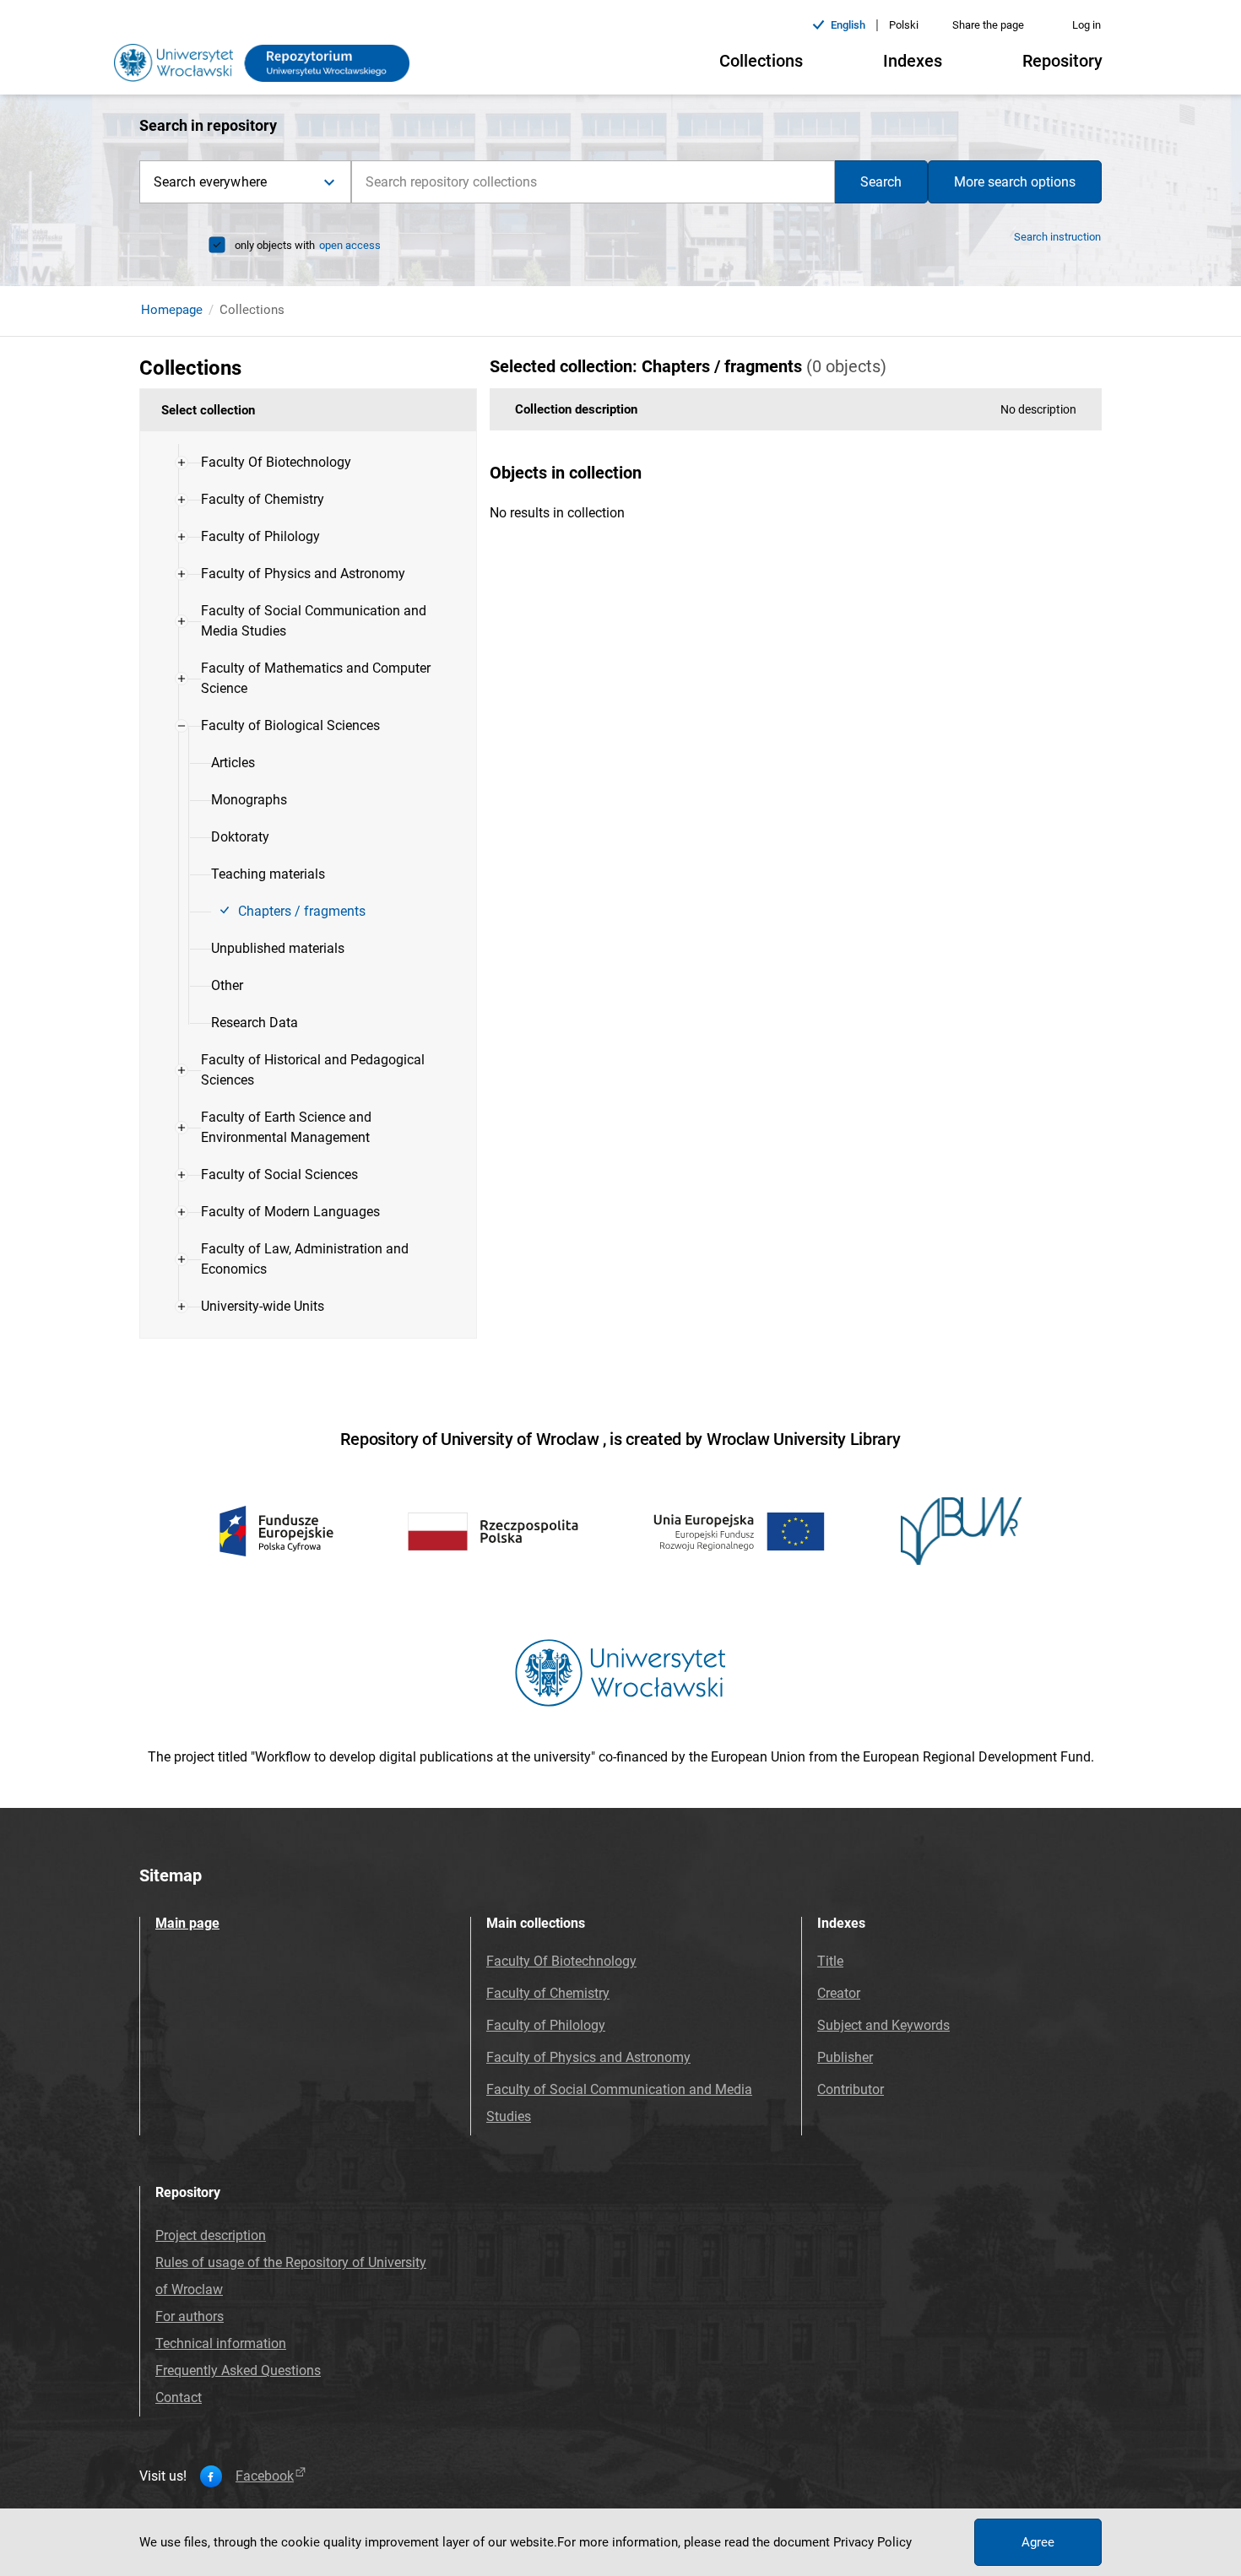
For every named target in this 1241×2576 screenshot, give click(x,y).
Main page (187, 1923)
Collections (761, 61)
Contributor (851, 2089)
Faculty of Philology (546, 2025)
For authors (190, 2316)
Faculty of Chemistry (548, 1993)
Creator (839, 1993)
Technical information (221, 2343)
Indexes (913, 61)
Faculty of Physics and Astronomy (588, 2057)
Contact (179, 2397)
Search (881, 182)
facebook (265, 2476)
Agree (1038, 2542)
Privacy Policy (872, 2542)
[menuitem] (276, 463)
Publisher (845, 2057)
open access (350, 245)
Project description (211, 2235)
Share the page (988, 25)
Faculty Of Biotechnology (561, 1961)
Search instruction (1057, 237)
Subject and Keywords (883, 2025)
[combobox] (593, 182)
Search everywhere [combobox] (210, 182)
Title (830, 1961)
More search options (1015, 182)
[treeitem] (308, 463)
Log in (1087, 25)
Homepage (172, 310)
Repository (1062, 61)
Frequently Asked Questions (238, 2370)
